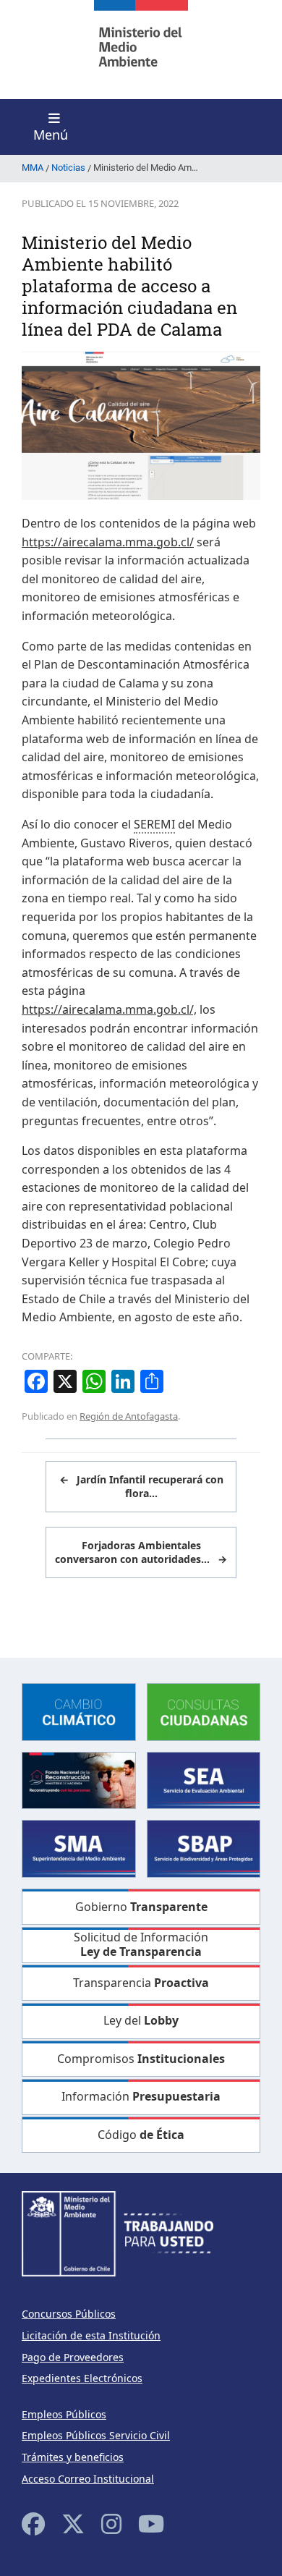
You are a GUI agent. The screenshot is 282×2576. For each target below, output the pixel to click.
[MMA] (141, 50)
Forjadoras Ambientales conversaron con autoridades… (141, 1552)
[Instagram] (111, 2524)
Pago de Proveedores (73, 2357)
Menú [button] (51, 135)
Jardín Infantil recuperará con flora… (141, 1487)
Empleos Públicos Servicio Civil (96, 2435)
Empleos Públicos (64, 2414)
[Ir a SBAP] (204, 1848)
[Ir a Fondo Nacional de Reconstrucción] (79, 1779)
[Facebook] (33, 2524)
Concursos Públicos (69, 2314)
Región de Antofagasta (129, 1416)
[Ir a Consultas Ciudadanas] (204, 1711)
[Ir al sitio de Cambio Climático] (79, 1711)
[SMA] (79, 1848)
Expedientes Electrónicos (82, 2378)
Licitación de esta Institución (91, 2335)
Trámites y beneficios (73, 2457)
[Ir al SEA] (204, 1779)
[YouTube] (151, 2524)
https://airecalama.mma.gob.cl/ (108, 542)
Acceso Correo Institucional (88, 2479)
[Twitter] (73, 2524)
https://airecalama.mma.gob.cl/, (109, 1009)
